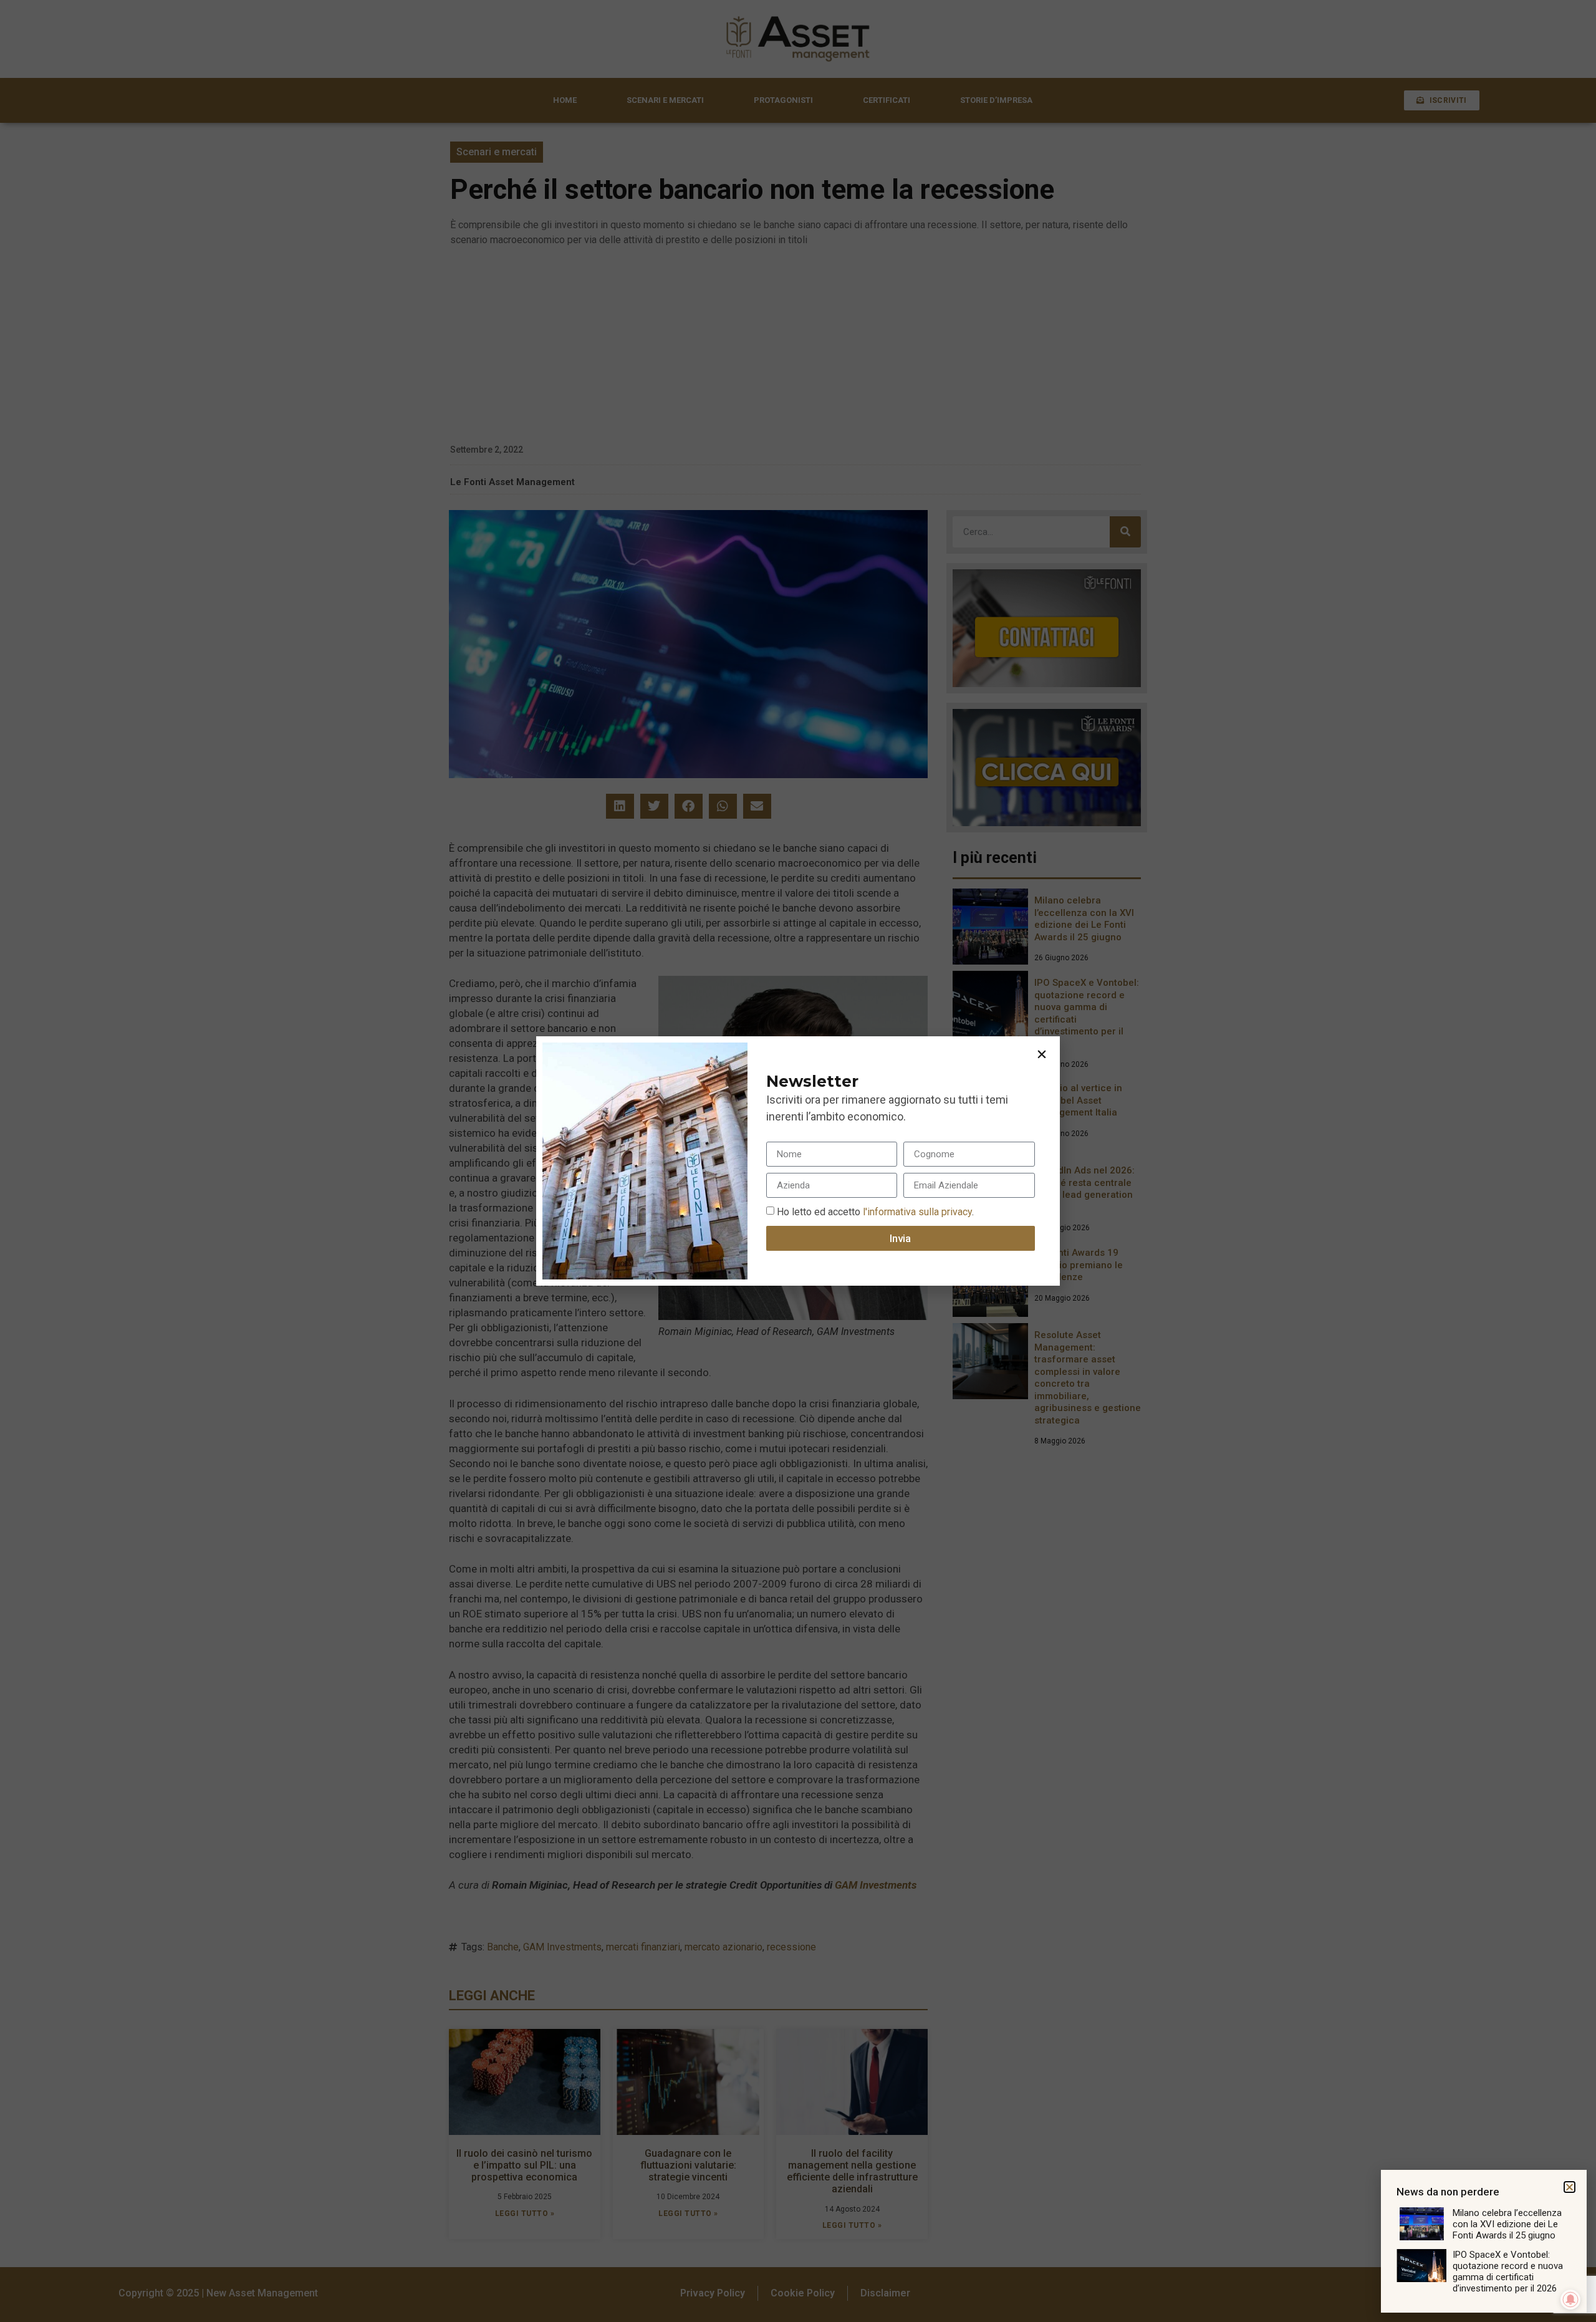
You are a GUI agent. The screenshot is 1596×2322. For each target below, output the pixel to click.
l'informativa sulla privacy (916, 1212)
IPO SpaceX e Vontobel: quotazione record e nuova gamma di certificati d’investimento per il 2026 (1508, 2271)
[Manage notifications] (1570, 2300)
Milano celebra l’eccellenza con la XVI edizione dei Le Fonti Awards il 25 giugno (1507, 2224)
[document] (798, 1161)
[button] (1042, 1054)
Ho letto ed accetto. (875, 1212)
